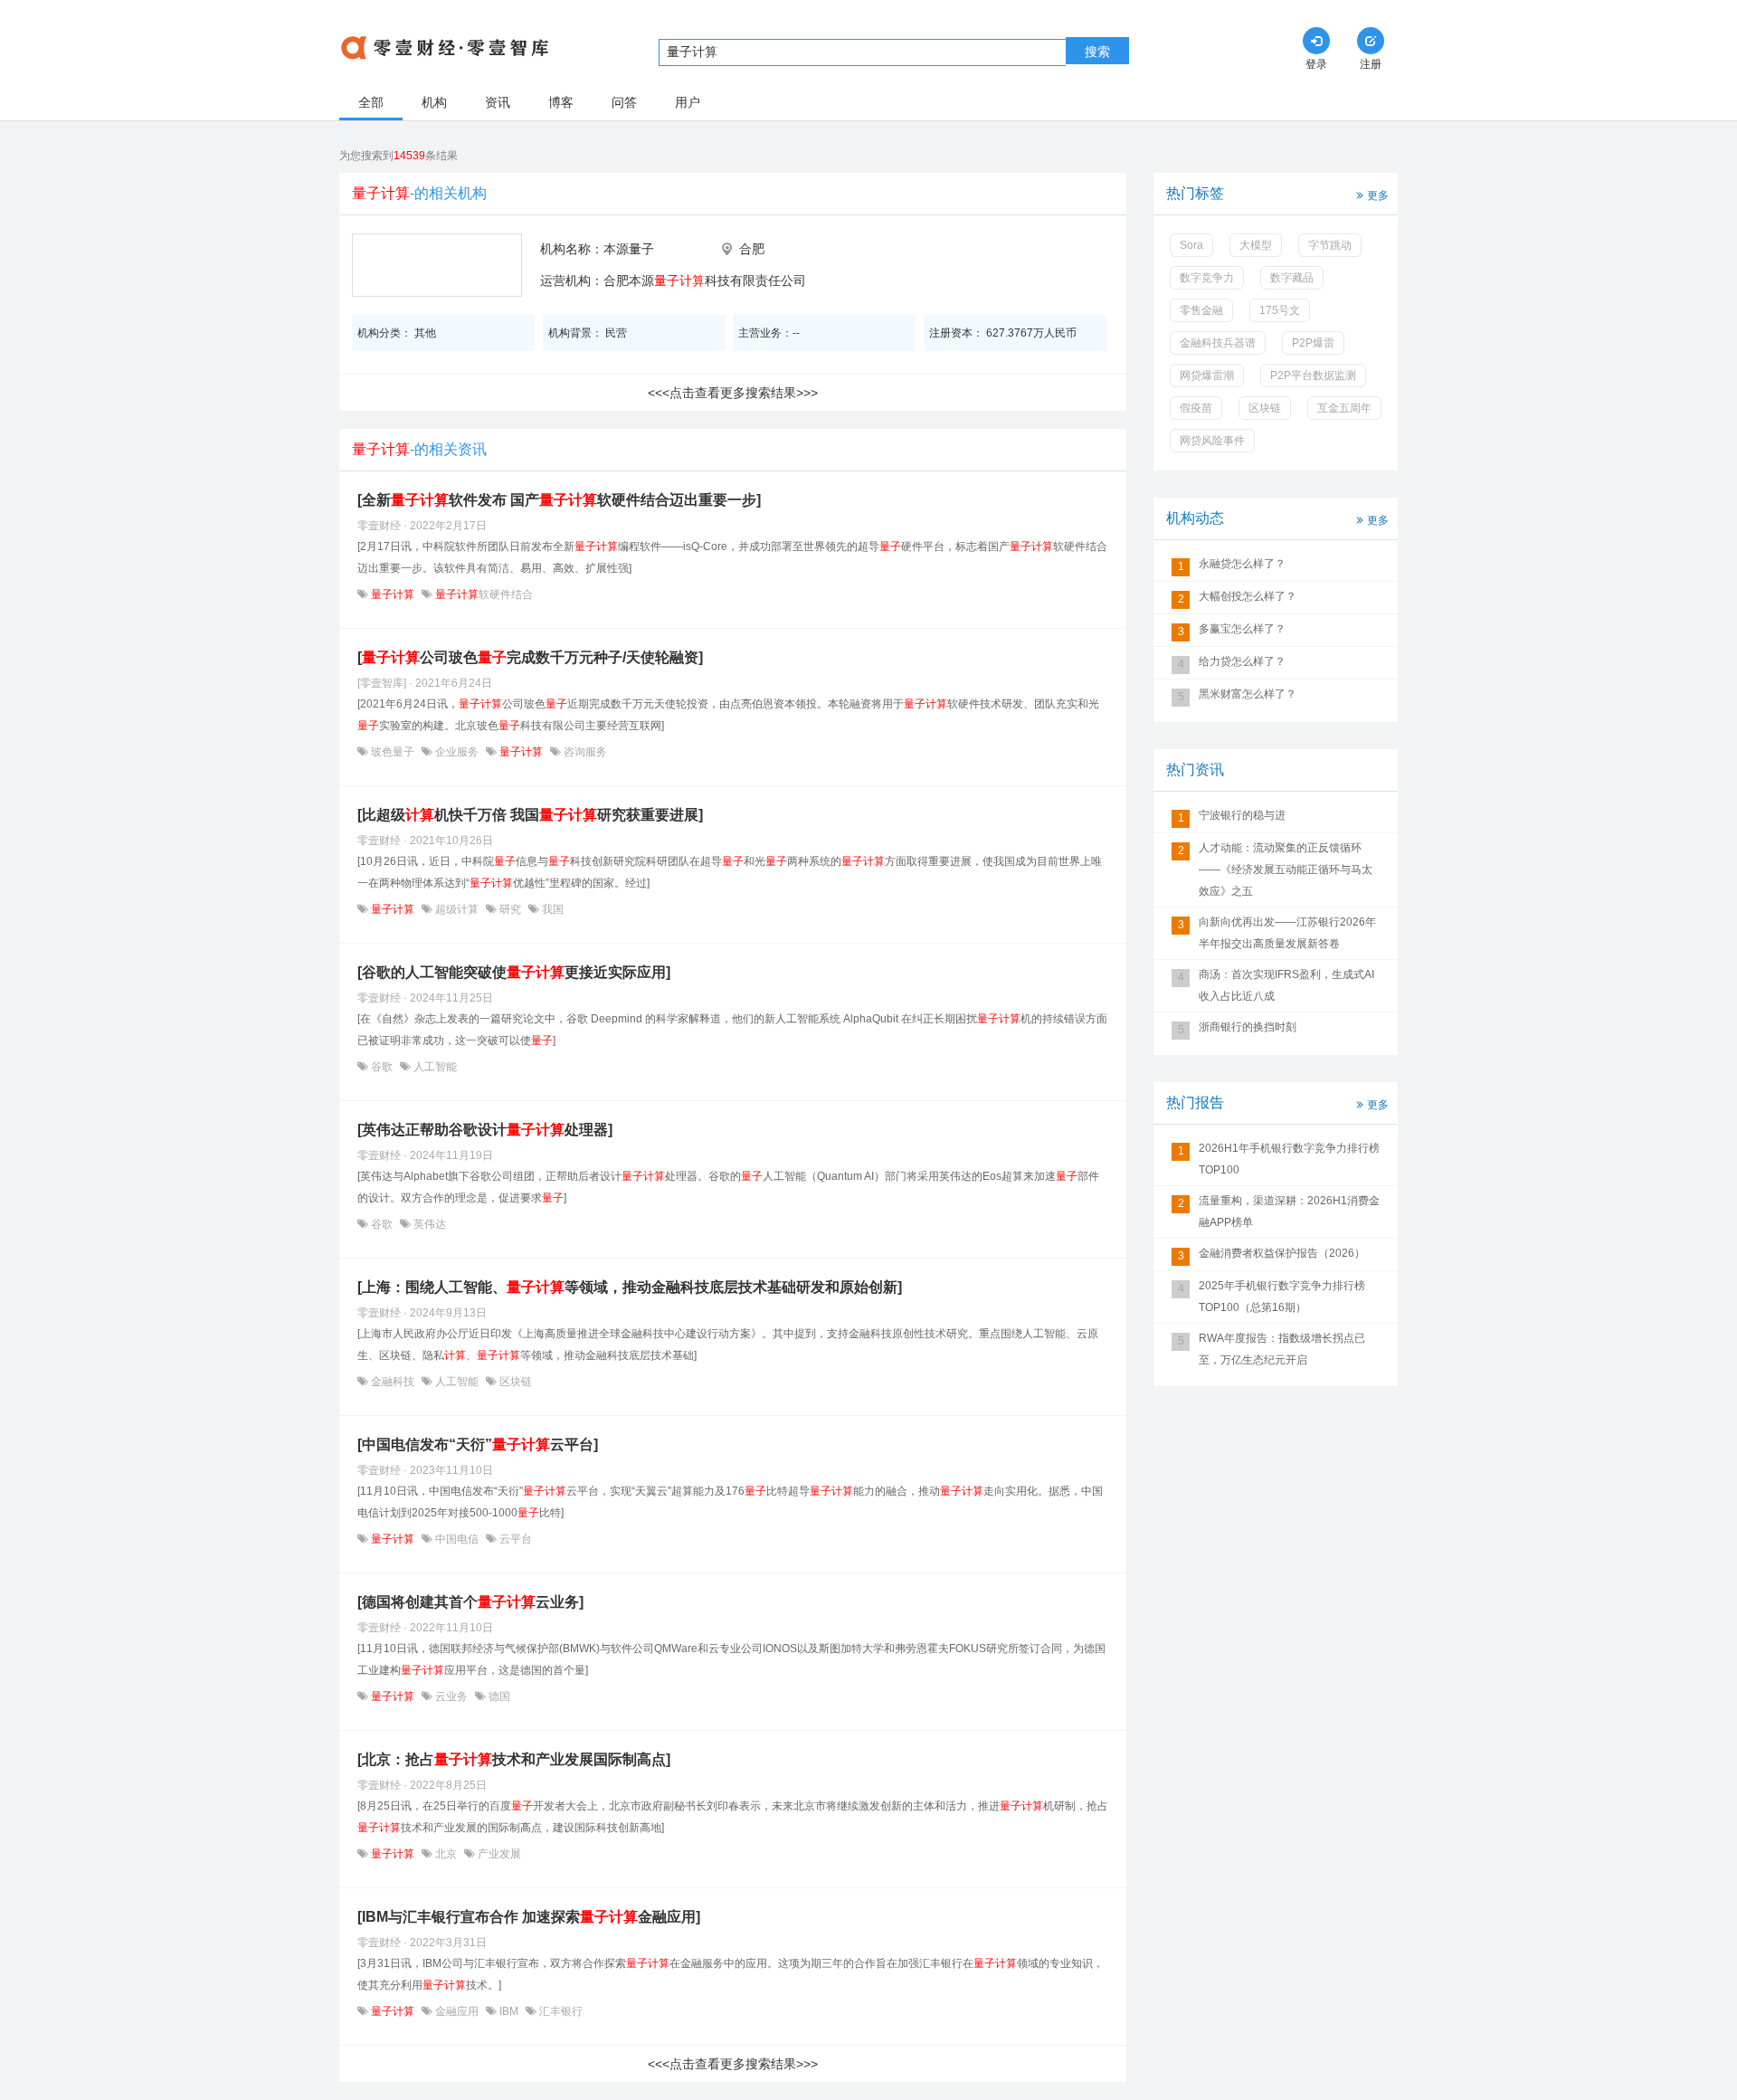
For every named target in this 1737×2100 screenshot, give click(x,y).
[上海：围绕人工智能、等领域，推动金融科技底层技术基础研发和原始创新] (630, 1287)
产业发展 (498, 1854)
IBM (509, 2011)
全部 (371, 102)
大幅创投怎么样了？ (1248, 596)
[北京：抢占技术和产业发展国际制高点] (514, 1759)
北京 (446, 1854)
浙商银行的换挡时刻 (1248, 1027)
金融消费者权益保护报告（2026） (1282, 1253)
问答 (624, 102)
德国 (498, 1696)
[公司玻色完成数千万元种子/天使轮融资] (530, 657)
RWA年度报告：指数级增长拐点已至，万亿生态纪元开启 (1282, 1349)
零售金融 (1201, 310)
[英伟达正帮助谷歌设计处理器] (485, 1130)
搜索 (1097, 52)
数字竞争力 (1207, 278)
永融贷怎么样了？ (1242, 564)
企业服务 (457, 752)
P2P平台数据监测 (1313, 375)
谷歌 (382, 1067)
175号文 (1280, 310)
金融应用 (457, 2011)
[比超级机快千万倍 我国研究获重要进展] (530, 815)
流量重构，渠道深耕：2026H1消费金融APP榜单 (1289, 1212)
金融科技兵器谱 (1218, 343)
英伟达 (428, 1224)
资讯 (498, 102)
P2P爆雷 (1313, 343)
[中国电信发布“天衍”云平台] (478, 1444)
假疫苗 (1196, 408)
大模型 (1256, 245)
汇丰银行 (560, 2011)
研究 (510, 909)
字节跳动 (1330, 245)
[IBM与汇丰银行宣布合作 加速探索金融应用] (529, 1917)
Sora (1191, 245)
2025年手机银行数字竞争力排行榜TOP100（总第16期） (1282, 1297)
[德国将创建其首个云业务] (470, 1602)
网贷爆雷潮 (1207, 375)
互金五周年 (1344, 408)
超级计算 (457, 909)
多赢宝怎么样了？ (1242, 629)
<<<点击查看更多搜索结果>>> (733, 393)
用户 (688, 102)
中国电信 (457, 1539)
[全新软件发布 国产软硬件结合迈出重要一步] (559, 500)
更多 (1378, 195)
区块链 (514, 1382)
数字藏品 (1292, 278)
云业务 (451, 1696)
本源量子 (629, 249)
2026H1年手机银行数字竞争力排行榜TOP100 (1289, 1159)
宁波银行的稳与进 (1242, 815)
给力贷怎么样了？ (1242, 661)
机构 (434, 102)
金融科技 (393, 1382)
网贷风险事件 (1212, 441)
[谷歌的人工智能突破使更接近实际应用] (514, 972)
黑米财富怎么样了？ (1248, 694)
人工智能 (434, 1067)
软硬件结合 (484, 594)
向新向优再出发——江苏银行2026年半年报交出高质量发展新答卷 (1287, 933)
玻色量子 (393, 752)
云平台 (514, 1539)
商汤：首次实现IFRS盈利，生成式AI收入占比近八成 (1286, 985)
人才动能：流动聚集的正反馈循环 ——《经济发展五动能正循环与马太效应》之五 (1286, 869)
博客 (561, 102)
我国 (551, 909)
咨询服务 (584, 752)
